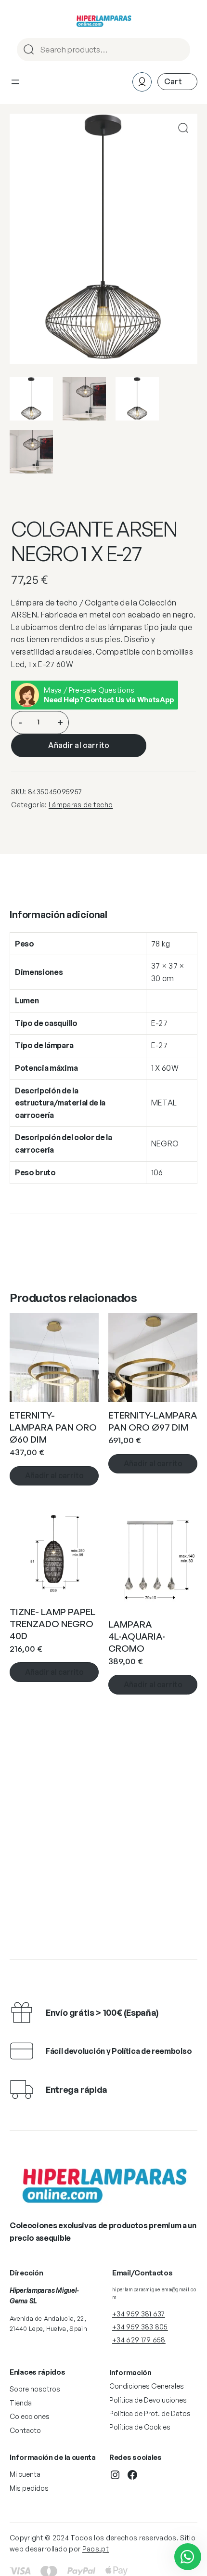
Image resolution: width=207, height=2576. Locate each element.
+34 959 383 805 (140, 2327)
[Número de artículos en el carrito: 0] (177, 82)
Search (179, 50)
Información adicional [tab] (58, 914)
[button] (183, 128)
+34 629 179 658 (139, 2340)
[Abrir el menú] (15, 82)
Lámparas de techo (81, 805)
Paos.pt (96, 2549)
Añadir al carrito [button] (54, 1475)
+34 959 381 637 (139, 2314)
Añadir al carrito (79, 745)
